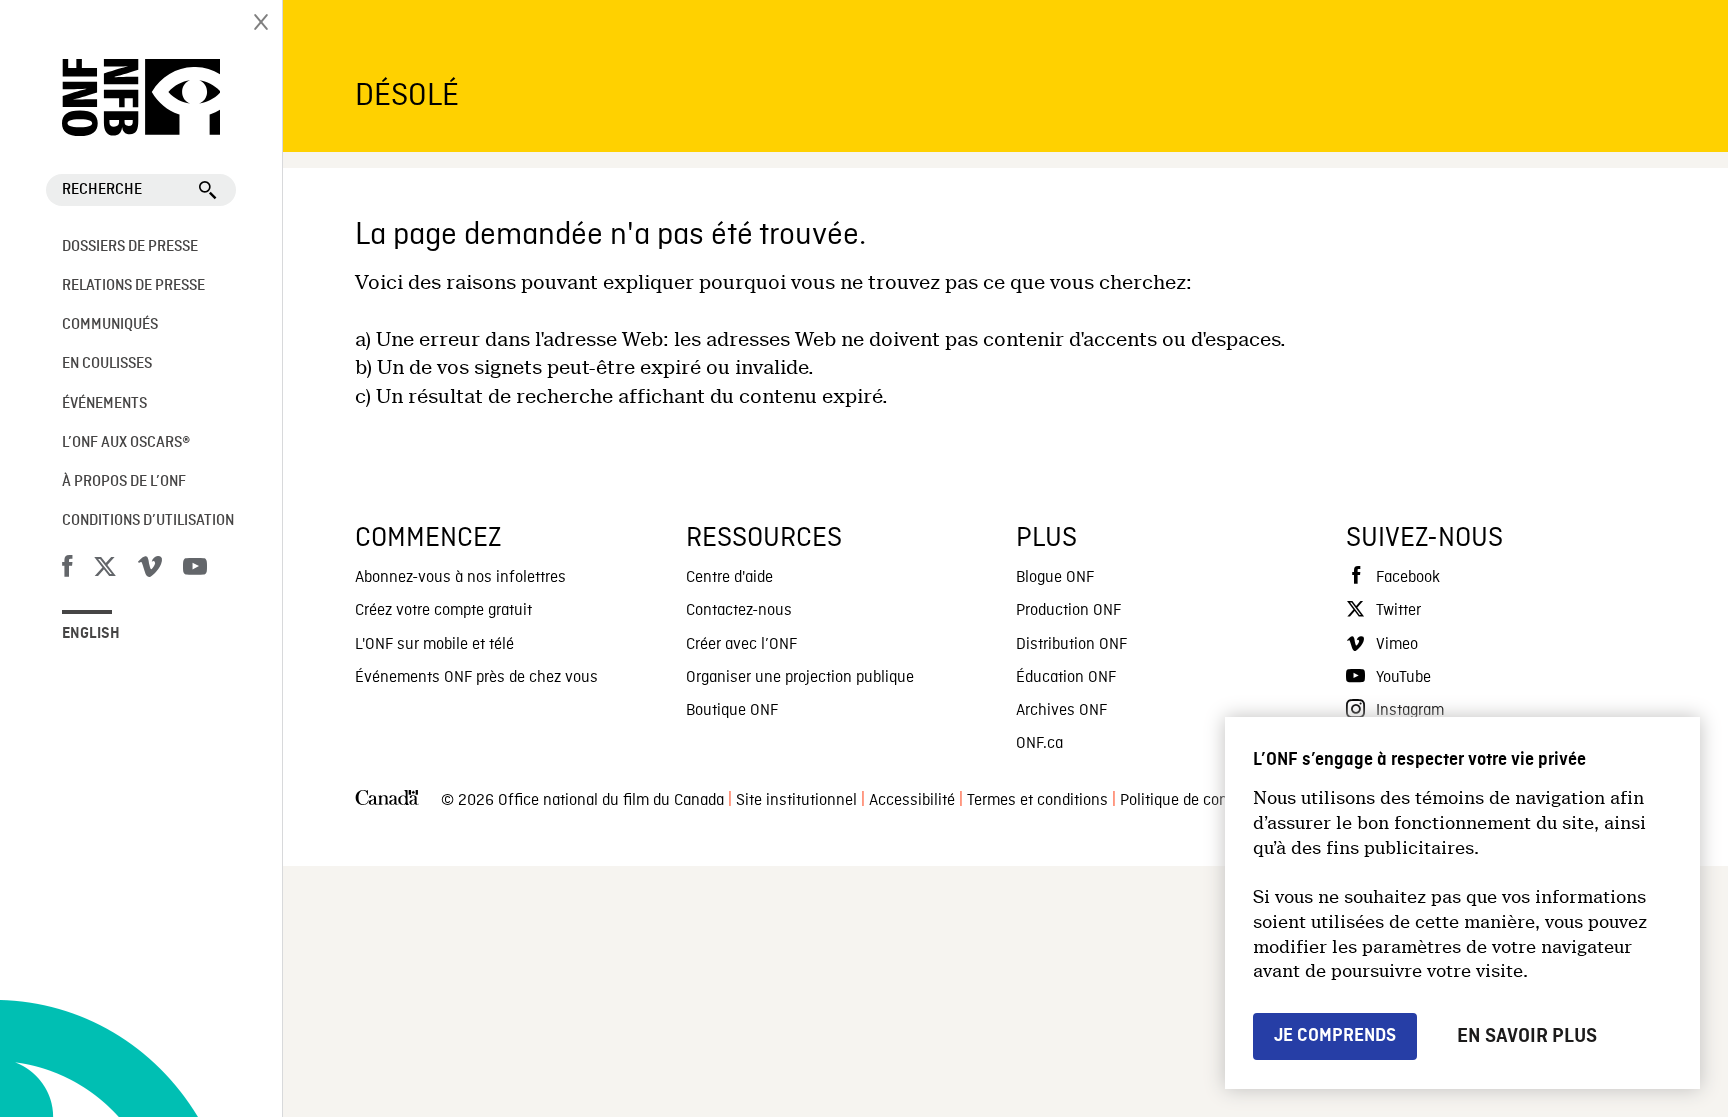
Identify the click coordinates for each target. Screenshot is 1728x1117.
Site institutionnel (796, 801)
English (91, 634)
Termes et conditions (1037, 801)
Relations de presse (133, 286)
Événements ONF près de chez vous (476, 678)
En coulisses (107, 364)
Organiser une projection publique (800, 678)
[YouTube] (195, 570)
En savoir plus (1527, 1036)
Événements (104, 404)
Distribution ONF (1071, 645)
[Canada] (387, 801)
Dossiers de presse (130, 247)
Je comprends (1335, 1035)
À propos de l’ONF (124, 482)
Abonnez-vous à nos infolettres (460, 578)
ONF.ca (1039, 744)
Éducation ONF (1066, 678)
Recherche (102, 190)
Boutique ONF (732, 711)
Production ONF (1068, 611)
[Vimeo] (150, 570)
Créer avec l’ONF (741, 645)
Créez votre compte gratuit (443, 611)
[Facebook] (67, 570)
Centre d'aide (729, 578)
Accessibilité (912, 801)
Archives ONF (1061, 711)
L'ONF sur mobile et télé (434, 645)
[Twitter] (105, 570)
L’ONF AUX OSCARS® (126, 443)
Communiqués (110, 325)
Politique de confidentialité (1210, 801)
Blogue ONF (1055, 578)
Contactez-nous (739, 611)
